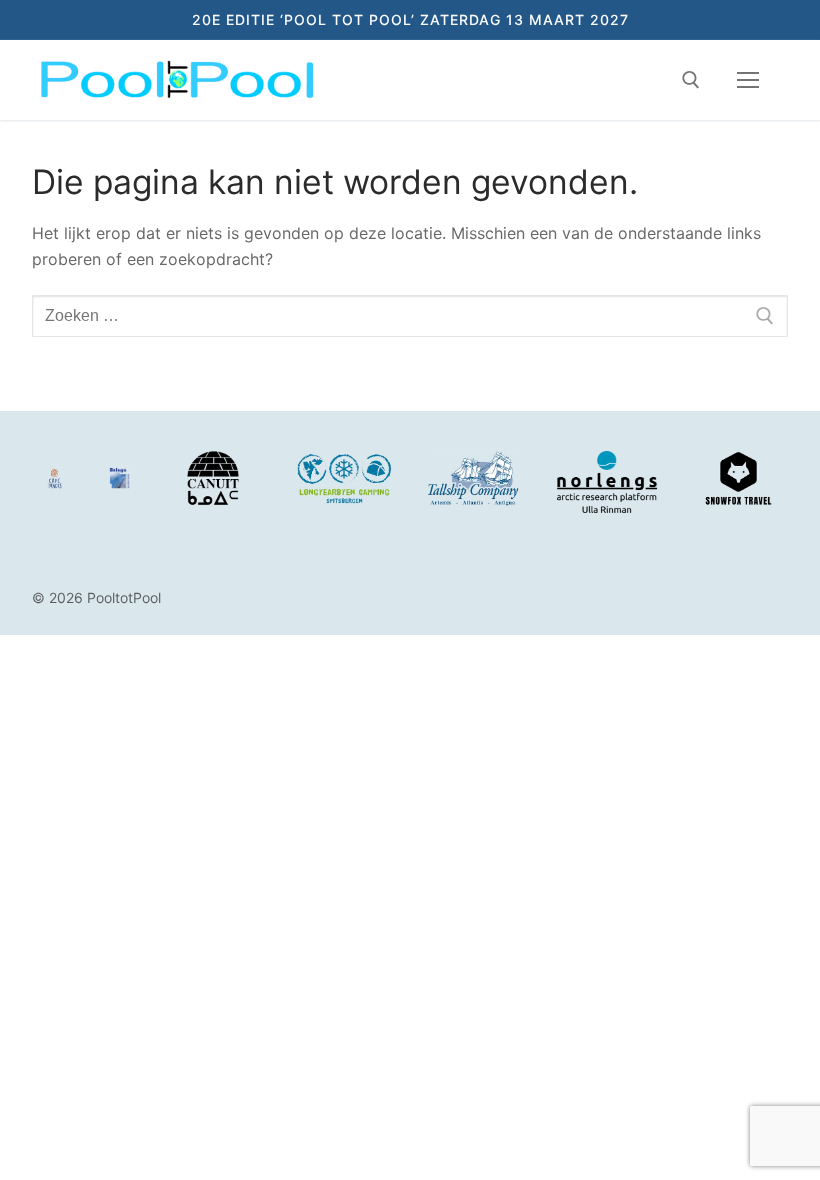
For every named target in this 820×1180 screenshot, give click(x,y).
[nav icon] (748, 80)
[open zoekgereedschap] (691, 80)
